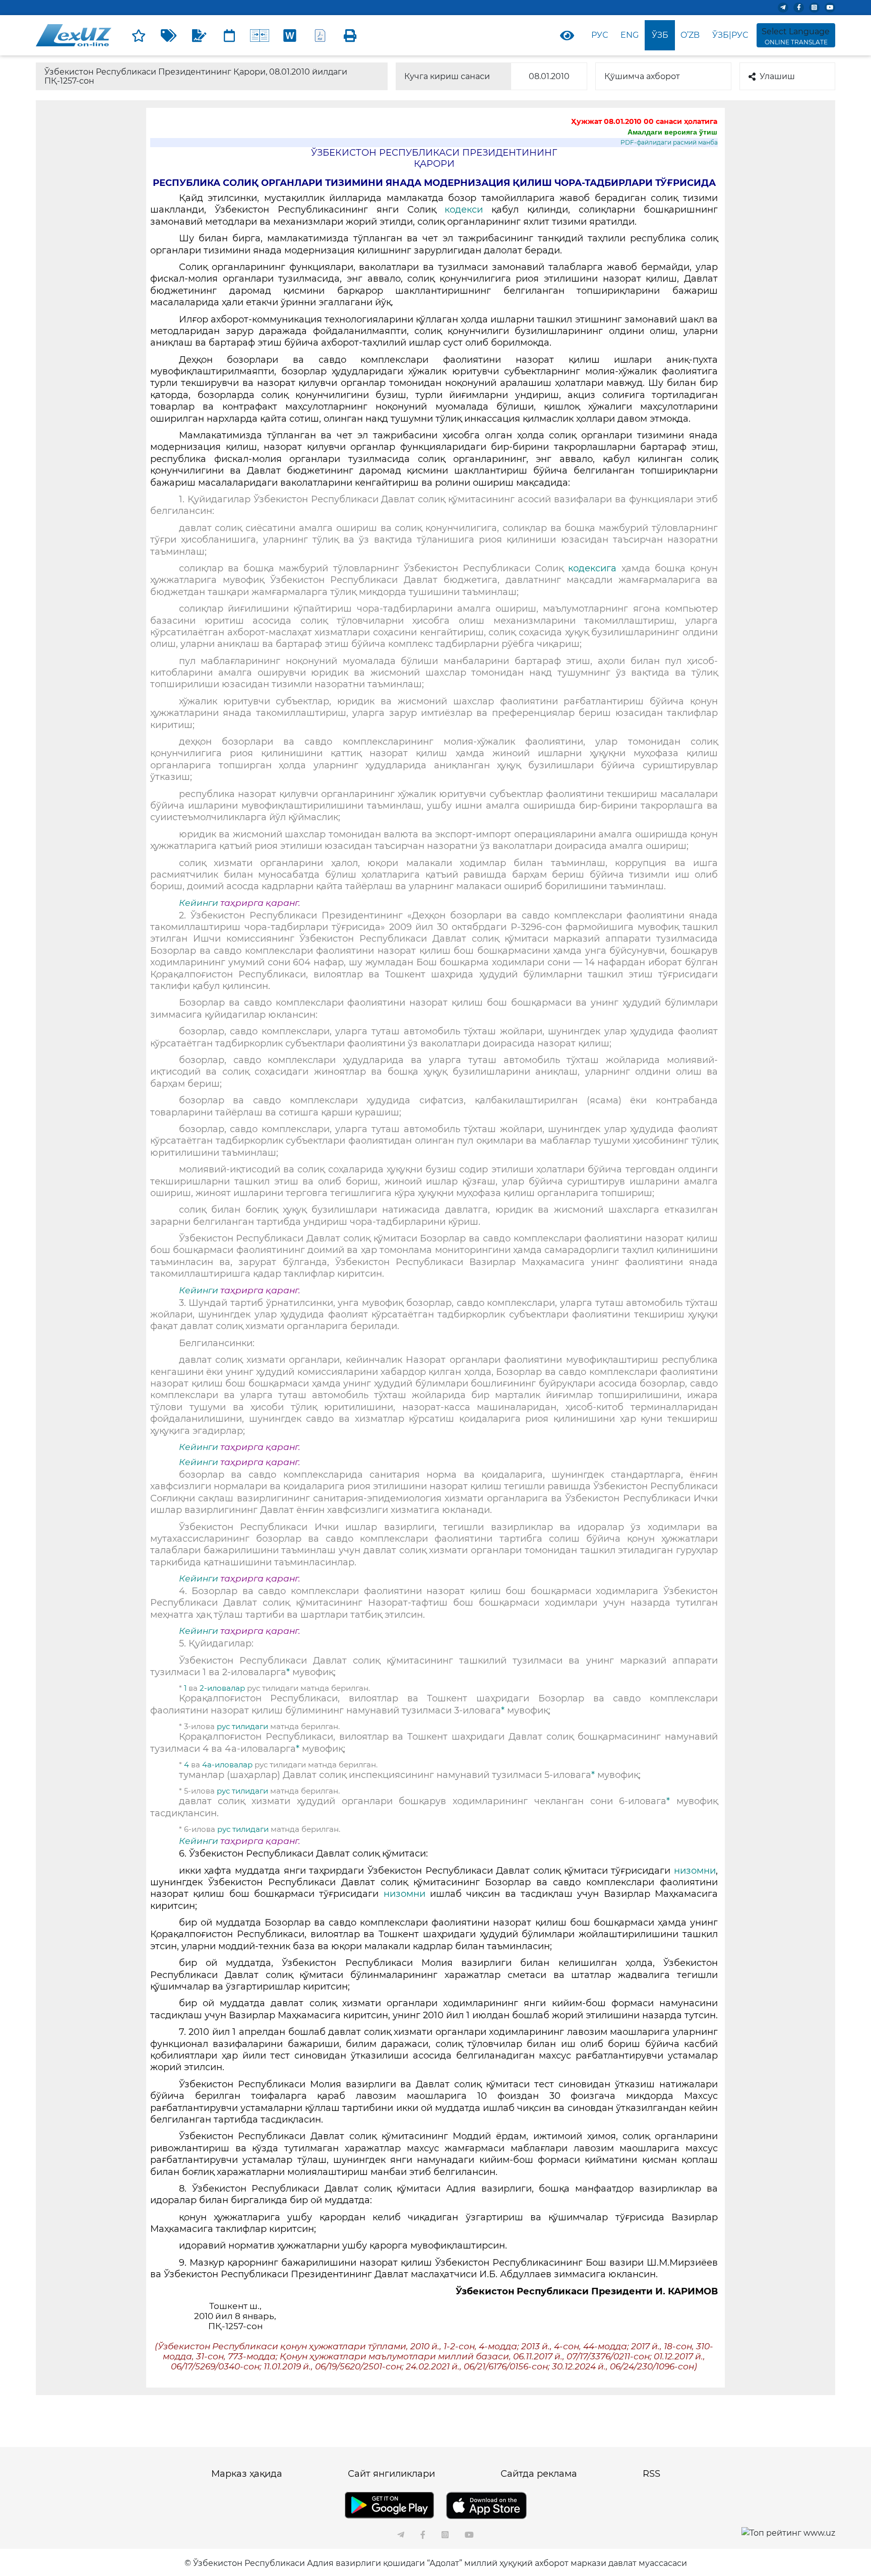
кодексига (592, 568)
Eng (630, 35)
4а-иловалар (227, 1765)
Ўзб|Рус (730, 35)
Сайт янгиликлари (391, 2474)
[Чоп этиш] (350, 35)
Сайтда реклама (539, 2474)
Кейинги (199, 903)
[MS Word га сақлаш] (290, 35)
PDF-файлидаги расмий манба (669, 142)
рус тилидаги (242, 1726)
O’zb (690, 35)
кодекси (464, 210)
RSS (651, 2474)
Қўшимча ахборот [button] (642, 76)
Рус (600, 35)
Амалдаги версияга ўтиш (672, 132)
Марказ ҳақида (247, 2474)
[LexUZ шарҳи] (199, 35)
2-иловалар (222, 1688)
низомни (695, 1871)
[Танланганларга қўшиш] (139, 35)
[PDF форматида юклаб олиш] (320, 35)
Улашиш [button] (777, 76)
